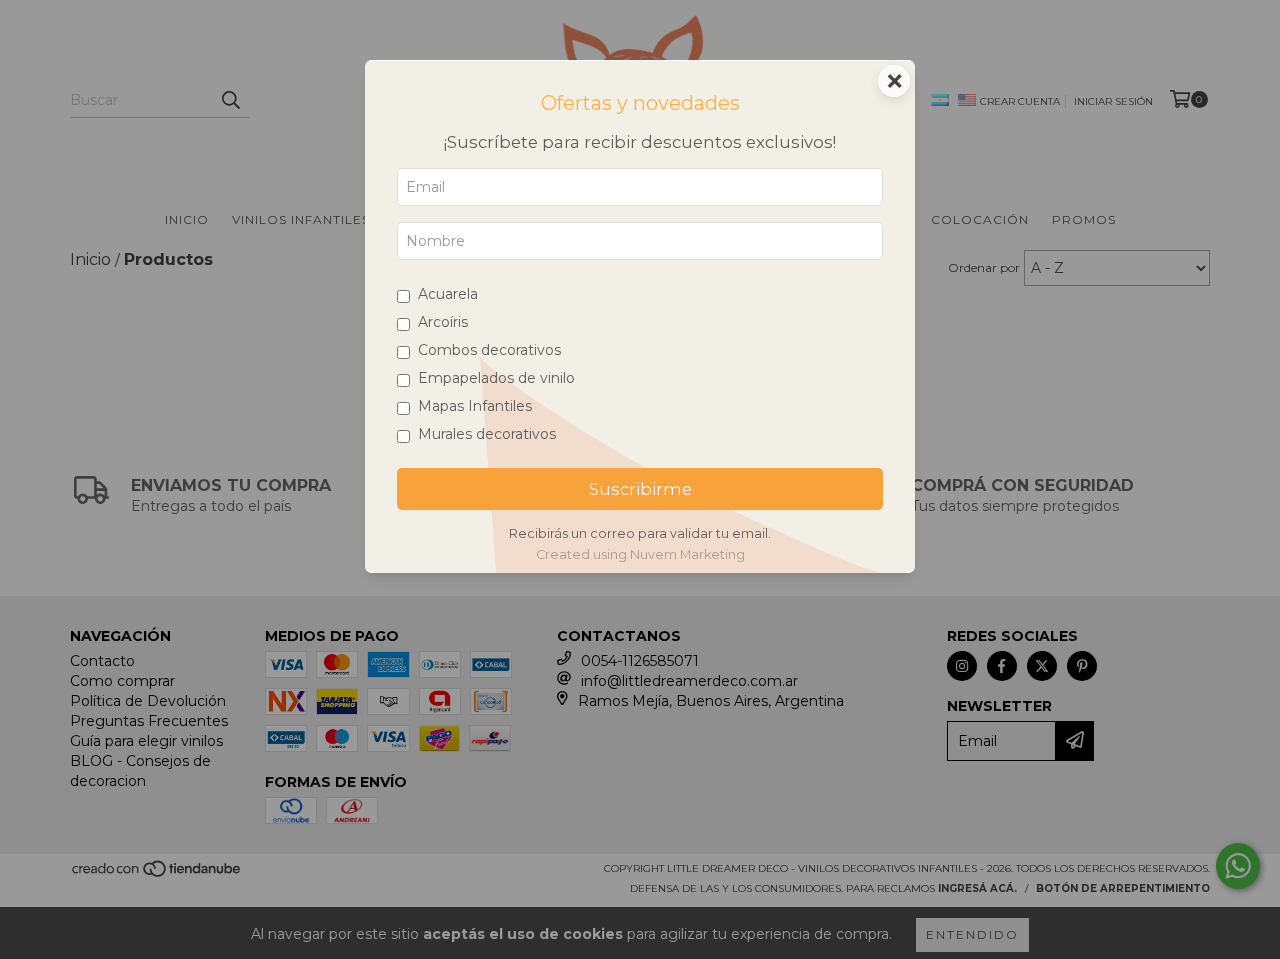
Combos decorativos (489, 350)
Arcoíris (443, 322)
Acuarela (448, 294)
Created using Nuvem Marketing (640, 554)
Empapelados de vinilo (496, 378)
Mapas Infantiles (475, 406)
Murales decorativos (487, 434)
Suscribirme (640, 489)
